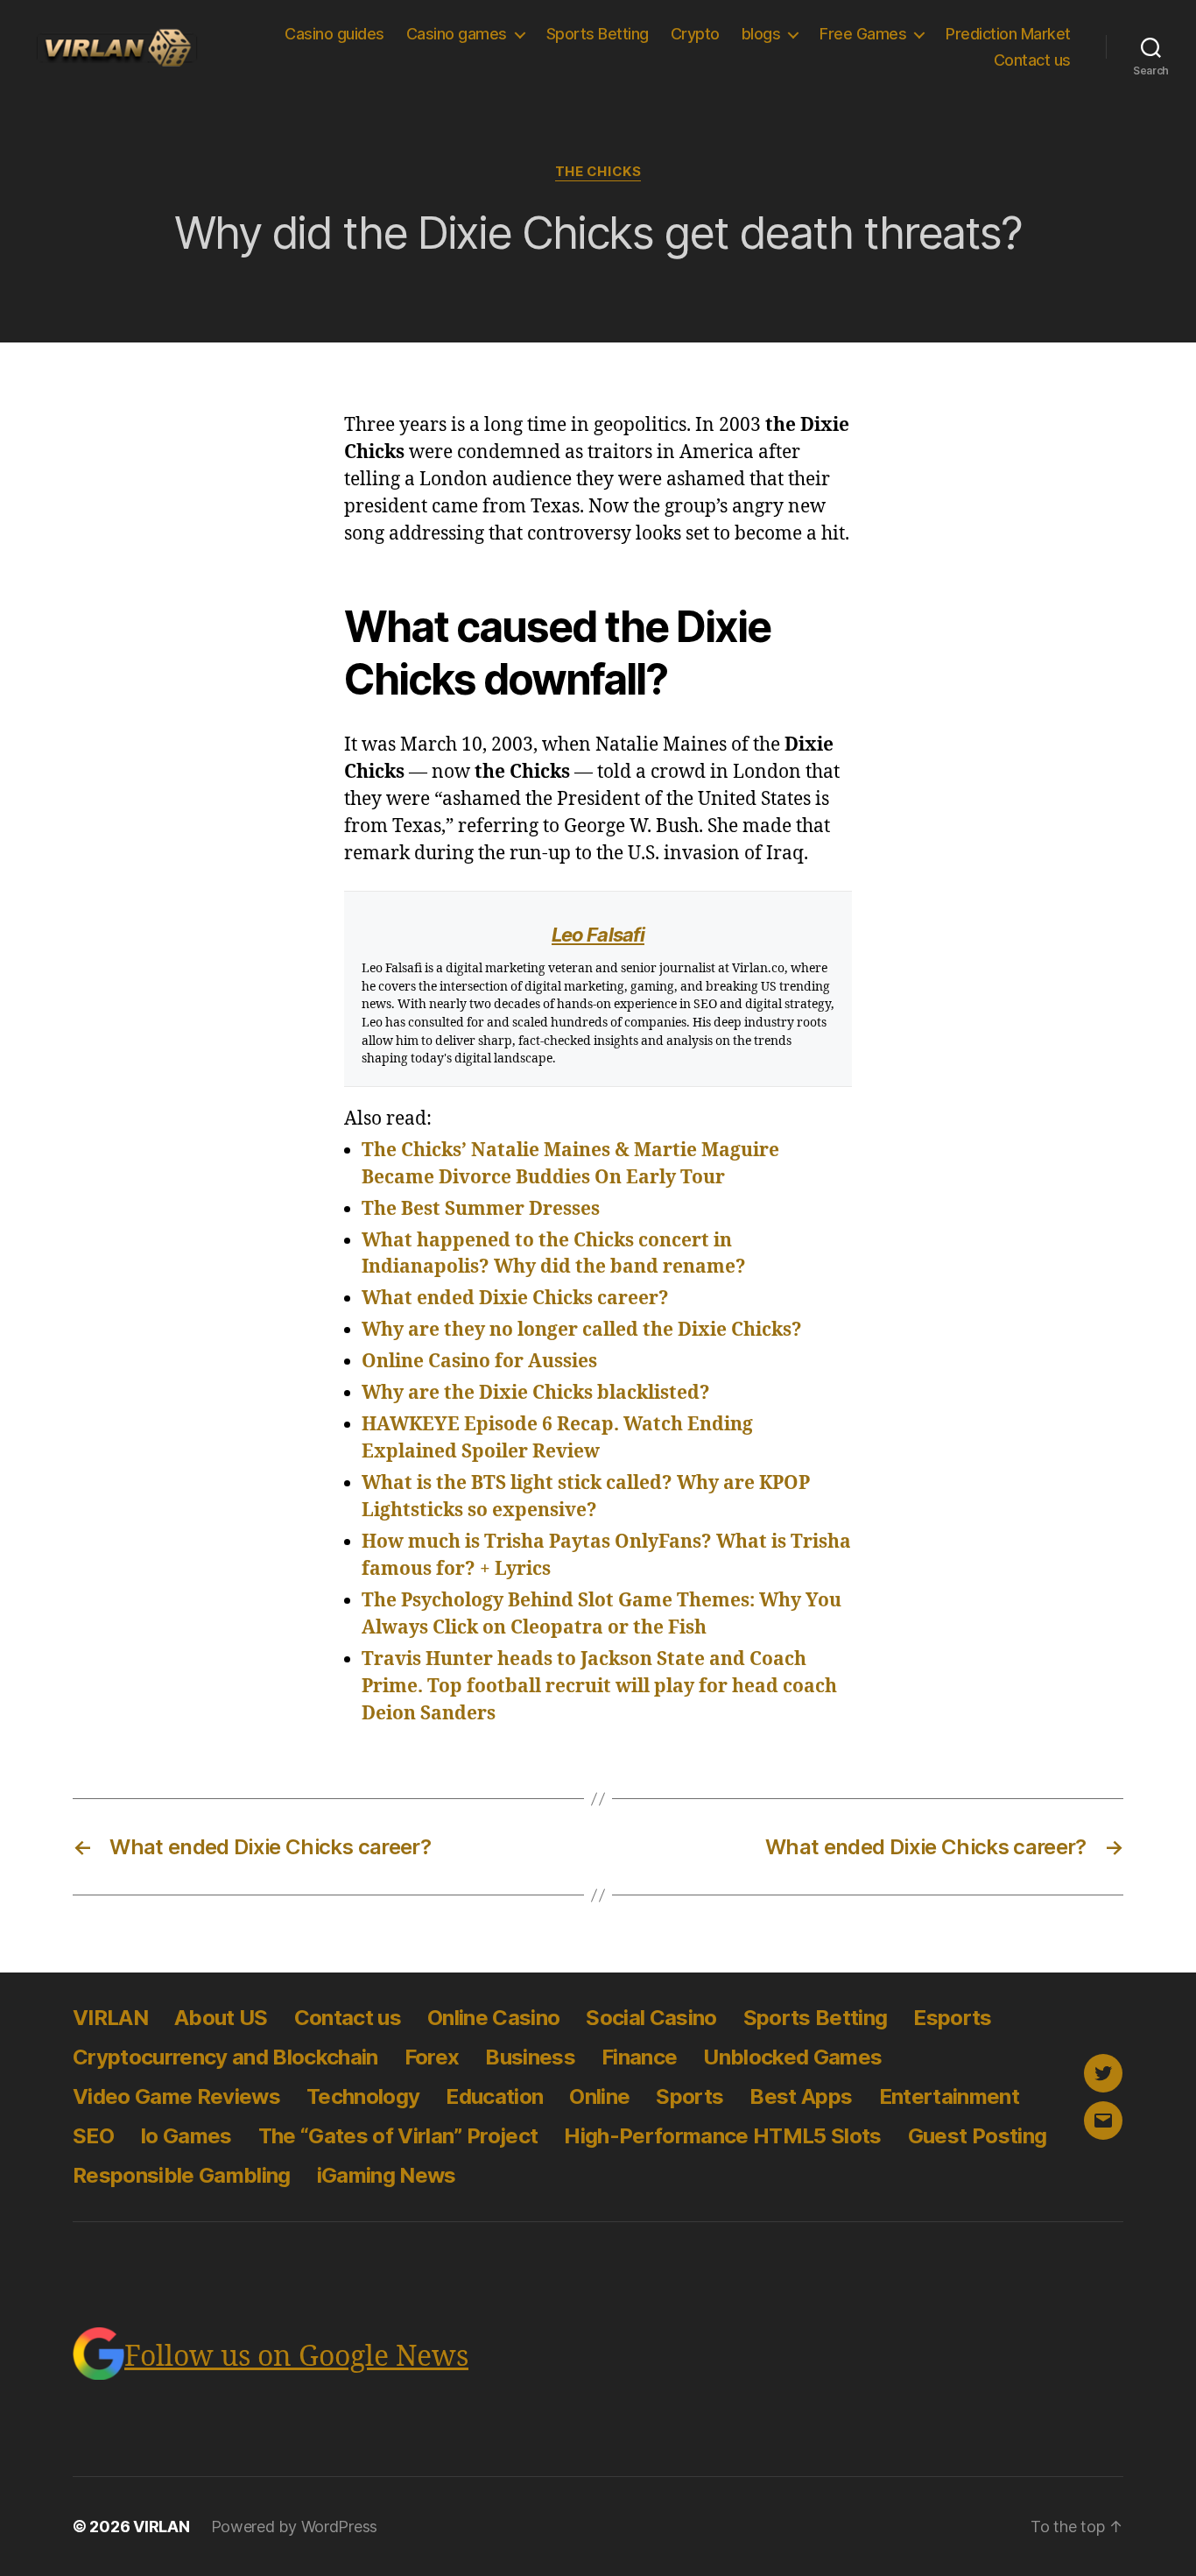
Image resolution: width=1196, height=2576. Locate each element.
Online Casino (493, 2018)
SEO (93, 2136)
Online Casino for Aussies (479, 1362)
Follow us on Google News (296, 2357)
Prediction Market (1008, 34)
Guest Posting (977, 2136)
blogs (761, 34)
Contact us (1032, 60)
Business (530, 2057)
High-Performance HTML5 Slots (722, 2136)
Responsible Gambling (182, 2175)
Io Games (186, 2136)
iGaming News (387, 2175)
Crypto (695, 34)
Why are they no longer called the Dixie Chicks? (582, 1330)
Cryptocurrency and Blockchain (225, 2057)
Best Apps (801, 2096)
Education (494, 2096)
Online (599, 2096)
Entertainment (949, 2096)
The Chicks (598, 172)
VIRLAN (110, 2018)
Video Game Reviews (176, 2096)
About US (221, 2018)
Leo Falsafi (598, 935)
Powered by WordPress (295, 2527)
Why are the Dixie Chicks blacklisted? (536, 1393)
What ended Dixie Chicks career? (515, 1299)
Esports (952, 2018)
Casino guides (334, 34)
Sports (689, 2096)
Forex (432, 2057)
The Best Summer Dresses (481, 1209)
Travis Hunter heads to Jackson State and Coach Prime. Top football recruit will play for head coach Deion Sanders (599, 1687)
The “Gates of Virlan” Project (398, 2136)
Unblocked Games (792, 2057)
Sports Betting (598, 34)
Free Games (863, 34)
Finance (639, 2057)
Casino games (457, 34)
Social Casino (651, 2018)
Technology (363, 2096)
